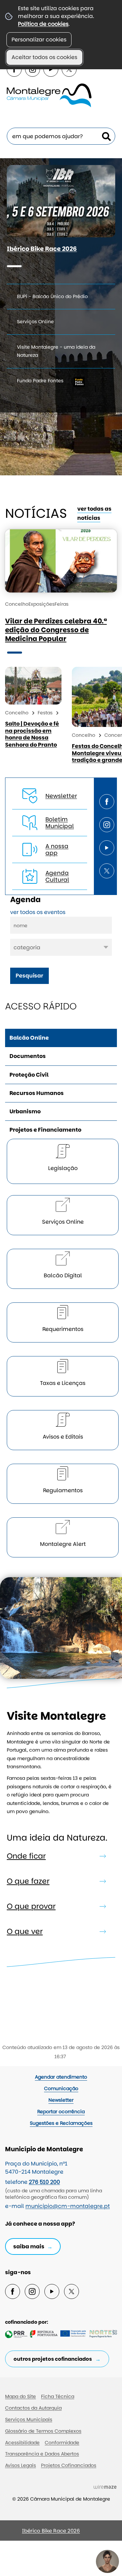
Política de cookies (43, 24)
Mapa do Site (21, 2396)
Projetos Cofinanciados (69, 2465)
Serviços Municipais (29, 2419)
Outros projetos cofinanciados (53, 2359)
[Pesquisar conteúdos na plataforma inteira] (106, 136)
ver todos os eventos (38, 912)
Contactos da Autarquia (33, 2408)
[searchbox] (61, 136)
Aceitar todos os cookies (44, 57)
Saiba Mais (29, 2246)
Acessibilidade (22, 2443)
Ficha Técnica (58, 2396)
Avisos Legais (21, 2465)
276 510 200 (44, 2182)
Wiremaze (105, 2487)
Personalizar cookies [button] (39, 40)
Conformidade (62, 2443)
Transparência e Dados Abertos (42, 2454)
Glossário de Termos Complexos (43, 2431)
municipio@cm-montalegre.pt (68, 2206)
